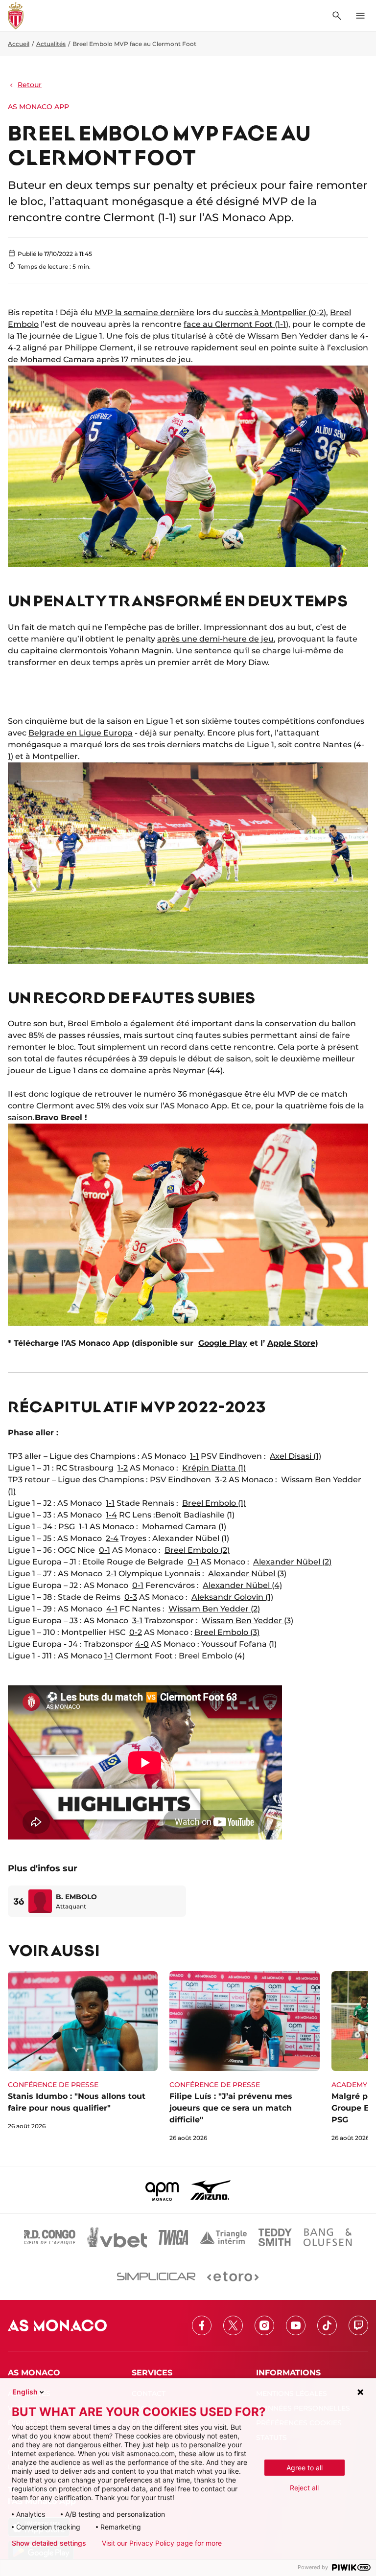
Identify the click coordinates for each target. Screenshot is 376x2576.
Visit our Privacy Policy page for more (162, 2543)
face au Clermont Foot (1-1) (236, 324)
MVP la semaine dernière (144, 312)
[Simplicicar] (156, 2277)
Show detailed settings (49, 2543)
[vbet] (117, 2237)
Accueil (19, 44)
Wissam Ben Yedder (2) (214, 1609)
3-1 (137, 1621)
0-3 (131, 1597)
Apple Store (291, 1343)
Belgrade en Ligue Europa (81, 733)
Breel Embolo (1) (214, 1503)
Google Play (223, 1343)
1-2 (123, 1468)
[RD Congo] (50, 2237)
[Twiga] (173, 2237)
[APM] (162, 2190)
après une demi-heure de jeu (215, 639)
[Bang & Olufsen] (328, 2237)
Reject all (304, 2488)
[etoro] (233, 2277)
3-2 (221, 1480)
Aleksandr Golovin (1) (232, 1597)
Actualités (51, 44)
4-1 (112, 1609)
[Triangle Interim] (223, 2237)
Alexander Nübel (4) (242, 1585)
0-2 (136, 1632)
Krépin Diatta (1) (214, 1468)
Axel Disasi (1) (295, 1456)
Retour (30, 85)
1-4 (111, 1515)
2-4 (112, 1538)
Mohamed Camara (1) (184, 1527)
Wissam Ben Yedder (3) (247, 1621)
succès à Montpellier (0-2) (276, 312)
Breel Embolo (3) (227, 1632)
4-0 (142, 1644)
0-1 (105, 1550)
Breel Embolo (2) (197, 1550)
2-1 (111, 1574)
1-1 (194, 1456)
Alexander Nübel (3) (247, 1574)
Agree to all (305, 2468)
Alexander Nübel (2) (292, 1562)
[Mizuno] (211, 2190)
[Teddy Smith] (275, 2237)
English (25, 2392)
